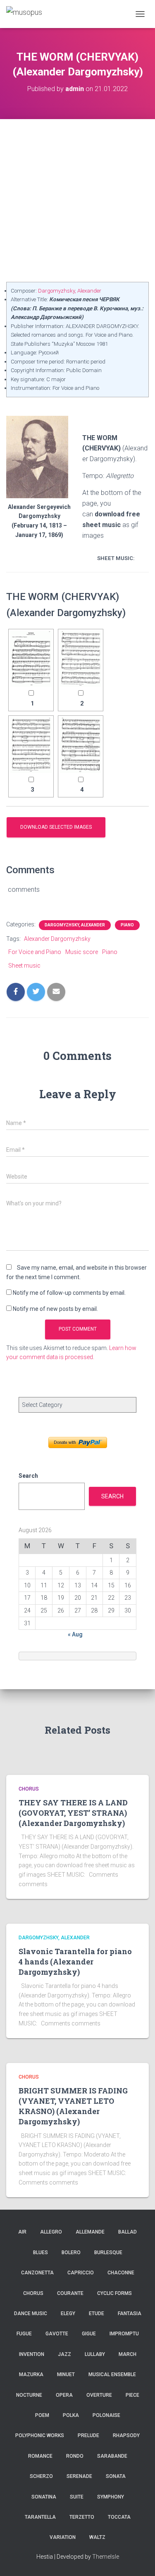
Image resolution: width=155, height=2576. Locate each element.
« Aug (75, 1634)
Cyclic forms (114, 2293)
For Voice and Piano (35, 952)
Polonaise (106, 2415)
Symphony (111, 2497)
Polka (71, 2415)
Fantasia (130, 2313)
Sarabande (112, 2456)
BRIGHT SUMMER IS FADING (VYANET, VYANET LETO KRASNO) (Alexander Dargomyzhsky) (73, 2106)
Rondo (75, 2456)
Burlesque (108, 2253)
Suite (77, 2497)
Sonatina (44, 2497)
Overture (99, 2395)
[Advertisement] (77, 200)
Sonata (116, 2476)
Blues (41, 2253)
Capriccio (81, 2273)
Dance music (31, 2313)
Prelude (88, 2435)
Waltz (97, 2537)
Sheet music (24, 966)
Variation (63, 2537)
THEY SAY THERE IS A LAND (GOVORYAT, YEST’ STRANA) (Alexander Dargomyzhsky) (73, 1813)
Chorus (29, 1789)
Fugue (24, 2334)
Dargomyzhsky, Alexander (70, 291)
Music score (82, 952)
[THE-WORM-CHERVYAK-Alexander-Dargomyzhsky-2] (81, 659)
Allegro (51, 2232)
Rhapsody (126, 2435)
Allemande (90, 2232)
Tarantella (40, 2517)
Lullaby (95, 2354)
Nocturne (29, 2395)
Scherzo (41, 2476)
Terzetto (82, 2517)
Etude (97, 2313)
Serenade (79, 2476)
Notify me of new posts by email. (55, 1309)
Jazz (64, 2354)
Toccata (119, 2517)
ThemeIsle (106, 2557)
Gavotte (57, 2334)
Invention (32, 2354)
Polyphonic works (40, 2435)
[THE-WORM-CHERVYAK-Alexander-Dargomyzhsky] (31, 659)
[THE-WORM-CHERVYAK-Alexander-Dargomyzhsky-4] (81, 745)
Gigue (89, 2334)
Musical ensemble (112, 2374)
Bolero (71, 2253)
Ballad (128, 2232)
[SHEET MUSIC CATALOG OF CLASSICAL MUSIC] (27, 14)
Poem (42, 2415)
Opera (64, 2395)
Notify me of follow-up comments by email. (69, 1293)
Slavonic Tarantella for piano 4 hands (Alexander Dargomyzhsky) (75, 1962)
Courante (70, 2293)
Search (28, 1476)
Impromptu (124, 2334)
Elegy (68, 2313)
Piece (132, 2395)
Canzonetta (37, 2273)
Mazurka (31, 2374)
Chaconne (121, 2273)
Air (22, 2232)
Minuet (66, 2374)
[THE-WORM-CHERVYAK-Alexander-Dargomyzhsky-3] (31, 745)
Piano (127, 925)
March (128, 2354)
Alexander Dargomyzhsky (57, 939)
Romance (40, 2456)
